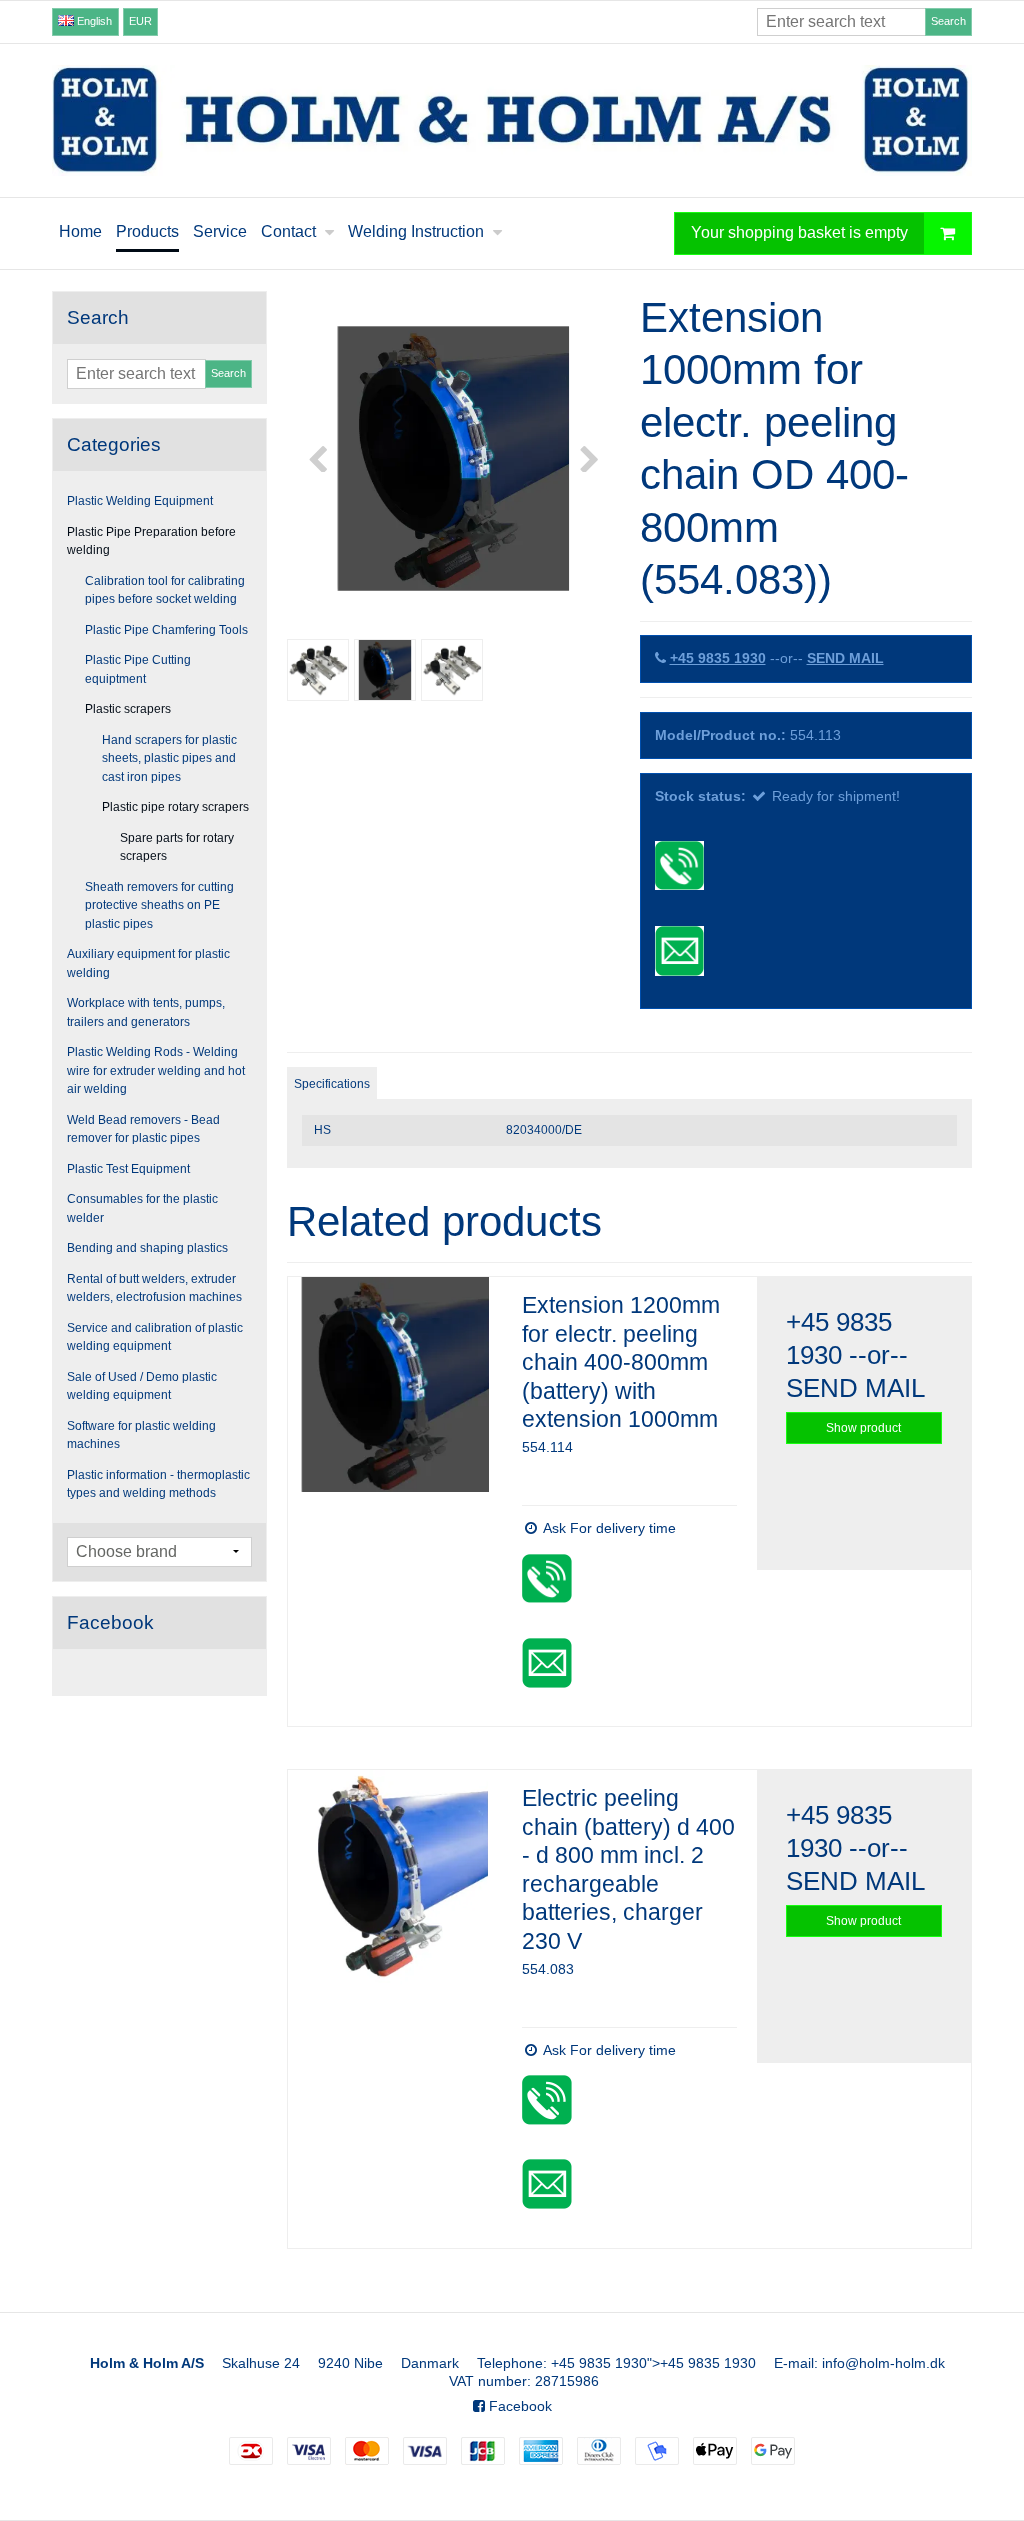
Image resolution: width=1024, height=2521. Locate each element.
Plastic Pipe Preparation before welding (151, 541)
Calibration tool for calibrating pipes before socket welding (165, 590)
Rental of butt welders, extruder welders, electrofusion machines (154, 1288)
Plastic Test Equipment (128, 1169)
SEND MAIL (845, 658)
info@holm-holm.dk (883, 2363)
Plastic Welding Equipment (140, 501)
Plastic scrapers (128, 709)
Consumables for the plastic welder (142, 1208)
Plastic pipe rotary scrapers (175, 807)
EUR (140, 21)
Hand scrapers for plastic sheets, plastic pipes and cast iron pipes (169, 758)
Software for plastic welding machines (141, 1435)
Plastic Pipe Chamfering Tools (166, 630)
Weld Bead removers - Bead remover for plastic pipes (143, 1129)
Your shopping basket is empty (799, 231)
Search (948, 21)
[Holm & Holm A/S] (512, 120)
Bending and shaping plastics (147, 1248)
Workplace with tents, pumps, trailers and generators (146, 1012)
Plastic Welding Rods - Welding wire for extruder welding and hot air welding (156, 1070)
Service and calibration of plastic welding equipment (155, 1337)
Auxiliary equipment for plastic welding (148, 963)
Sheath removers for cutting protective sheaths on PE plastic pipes (159, 905)
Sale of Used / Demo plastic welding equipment (142, 1386)
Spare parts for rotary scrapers (177, 847)
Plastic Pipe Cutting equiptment (138, 669)
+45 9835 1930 (718, 658)
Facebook (518, 2406)
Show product (863, 1428)
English (93, 21)
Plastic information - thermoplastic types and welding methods (158, 1484)
